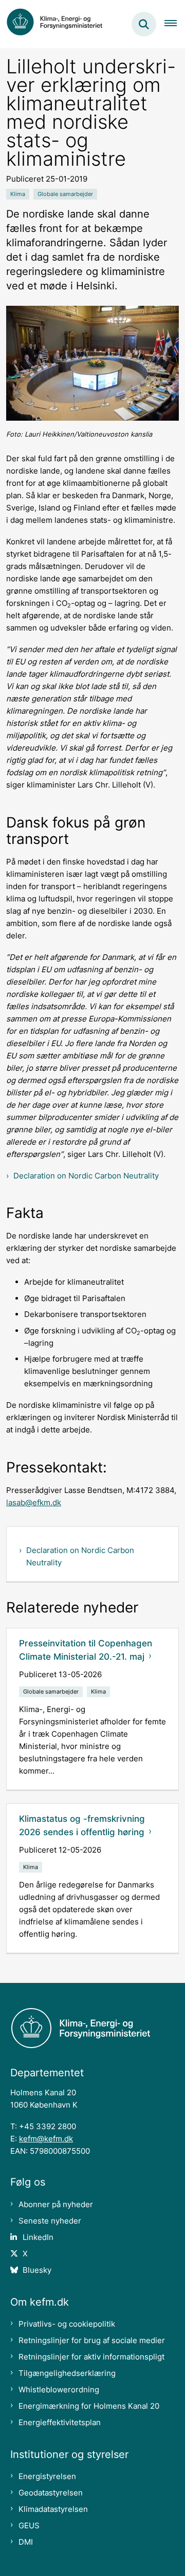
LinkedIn (38, 2237)
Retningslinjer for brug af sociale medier (92, 2340)
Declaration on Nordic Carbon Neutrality (86, 1176)
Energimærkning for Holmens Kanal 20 (89, 2406)
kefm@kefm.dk (46, 2139)
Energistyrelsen (47, 2476)
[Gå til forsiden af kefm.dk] (60, 24)
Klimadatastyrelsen (53, 2509)
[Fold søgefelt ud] (144, 24)
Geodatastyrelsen (51, 2493)
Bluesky (37, 2270)
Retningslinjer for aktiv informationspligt (91, 2357)
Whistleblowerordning (59, 2390)
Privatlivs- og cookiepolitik (67, 2324)
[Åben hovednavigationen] (175, 24)
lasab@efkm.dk (34, 1502)
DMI (26, 2542)
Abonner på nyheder (56, 2204)
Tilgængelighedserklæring (67, 2373)
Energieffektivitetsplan (60, 2422)
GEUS (29, 2525)
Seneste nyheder (50, 2221)
